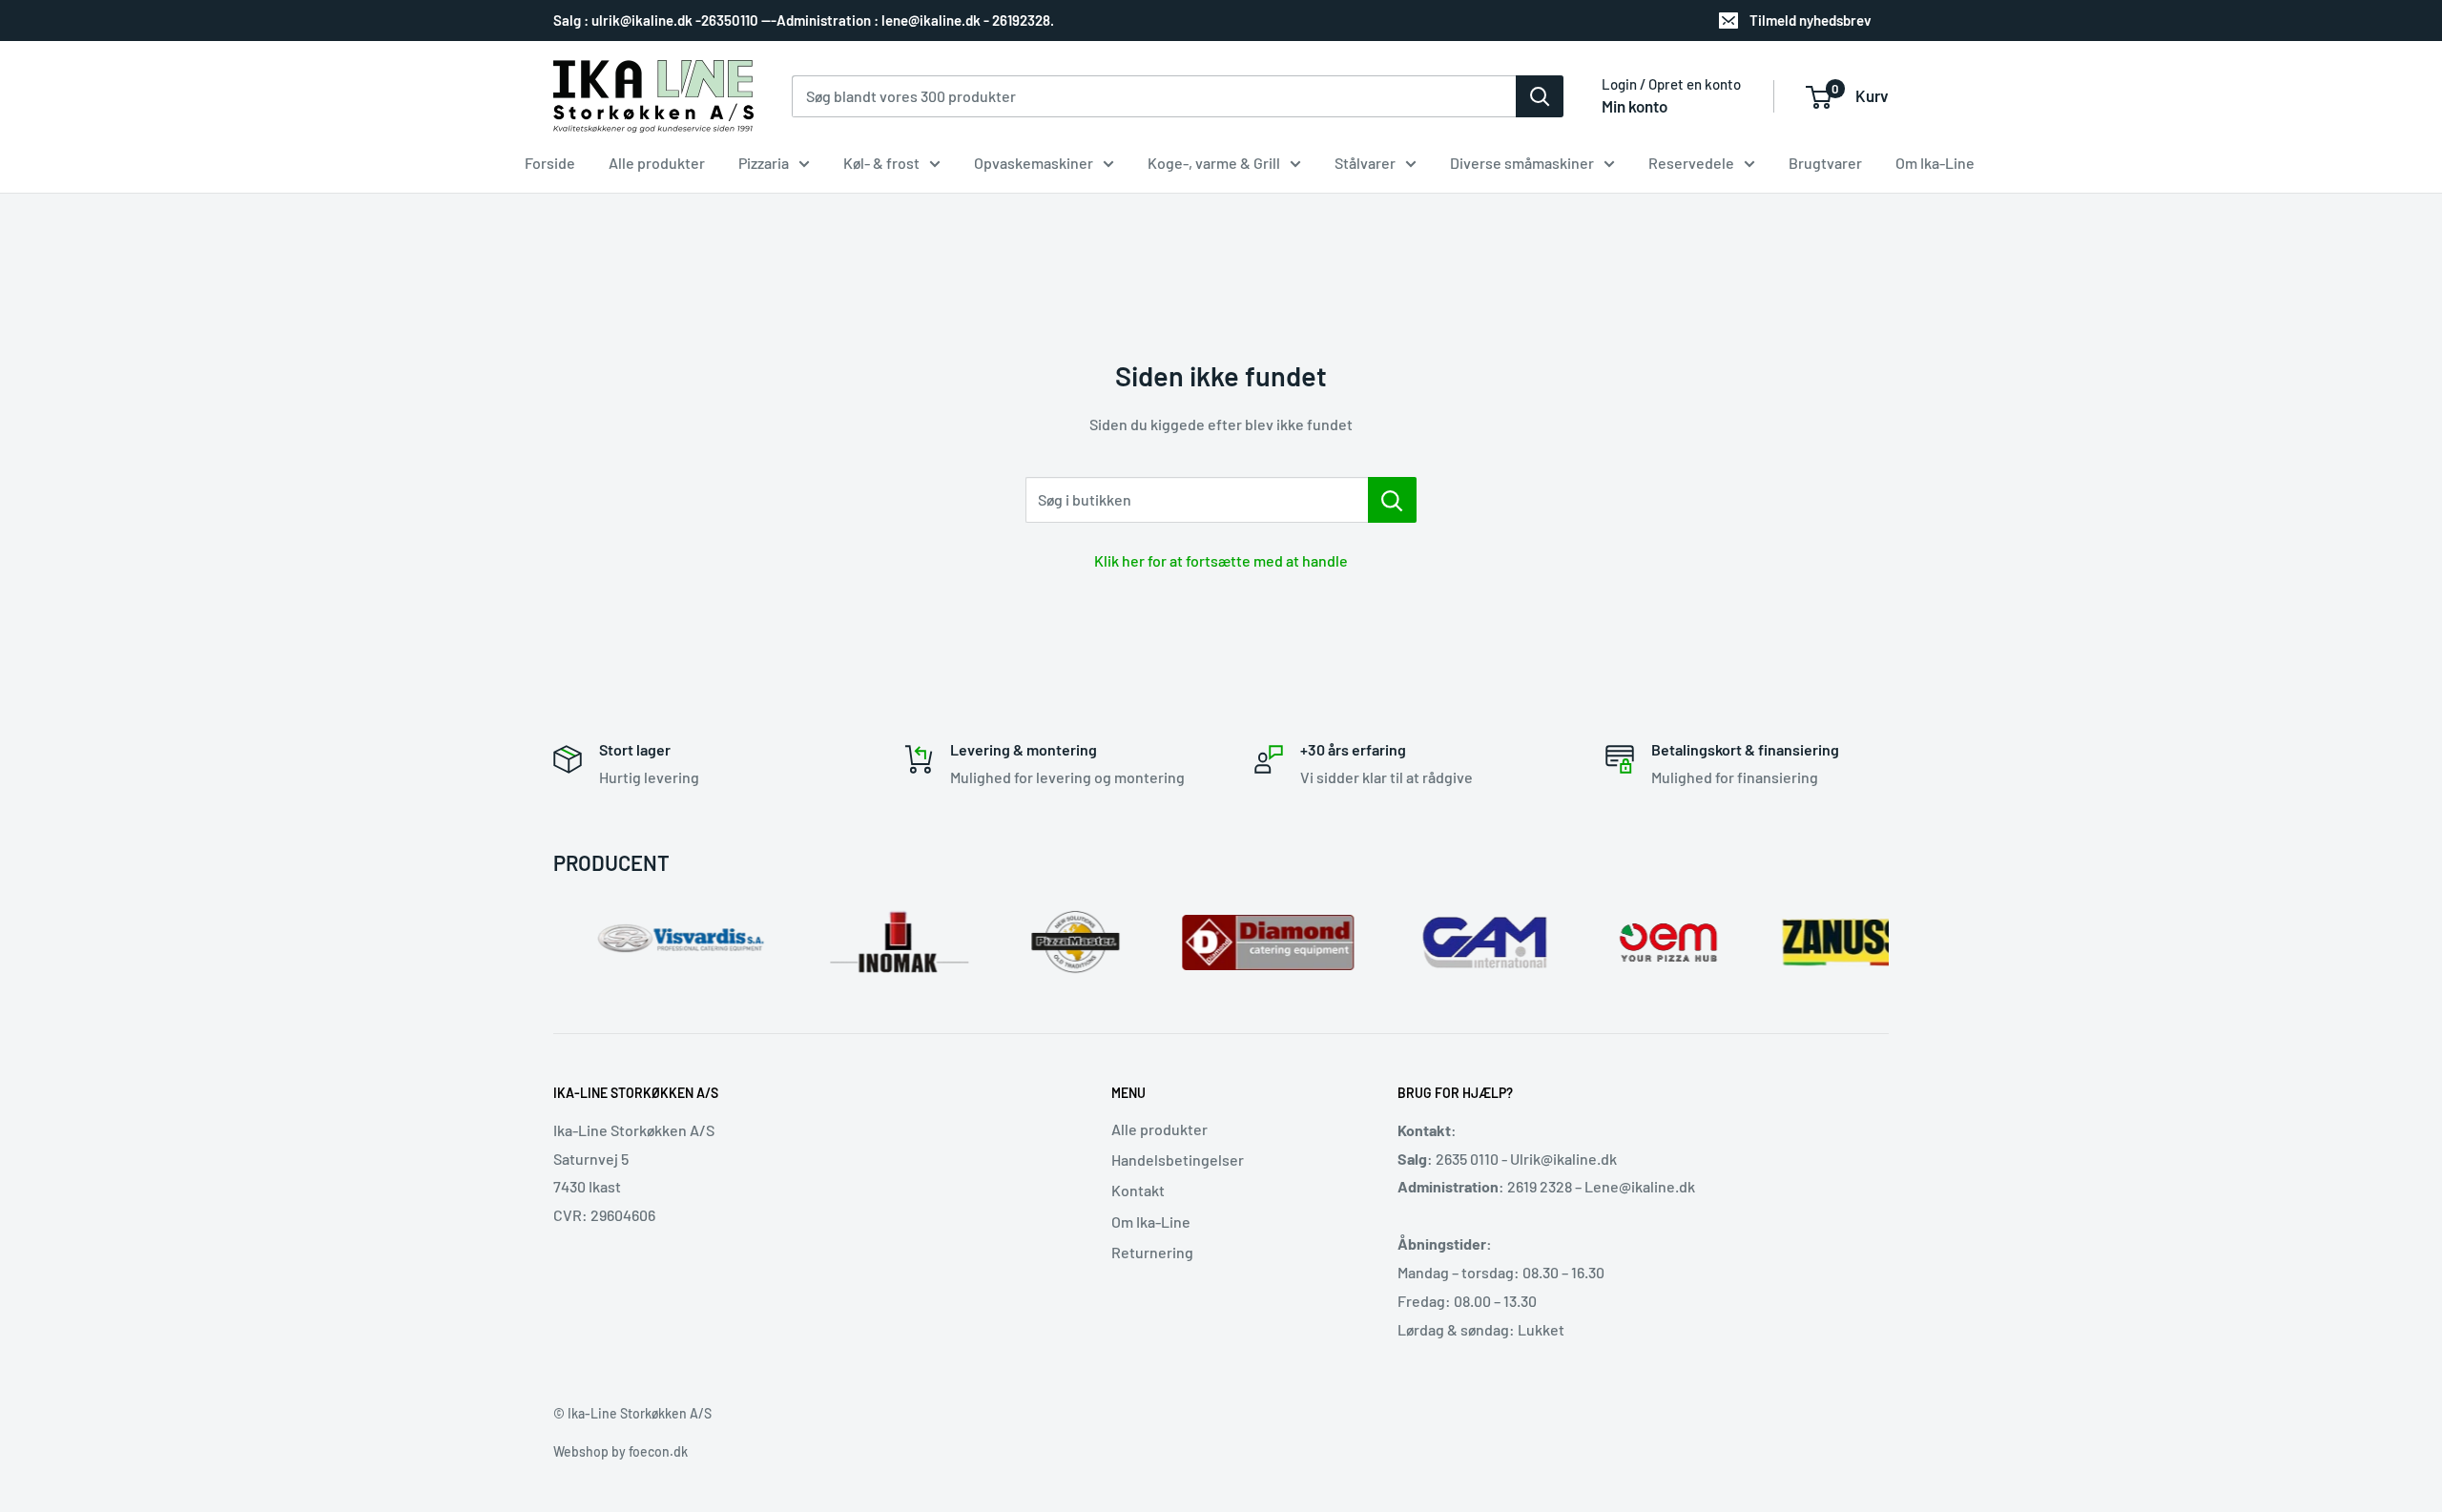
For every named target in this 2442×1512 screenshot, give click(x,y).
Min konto (1635, 106)
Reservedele (1691, 163)
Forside (550, 163)
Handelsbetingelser (1178, 1160)
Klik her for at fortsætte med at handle (1221, 560)
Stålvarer (1365, 163)
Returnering (1152, 1252)
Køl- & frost (881, 163)
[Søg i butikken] (1392, 500)
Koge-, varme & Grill (1214, 163)
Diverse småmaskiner (1522, 163)
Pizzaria (764, 163)
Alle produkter (657, 163)
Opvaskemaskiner (1034, 163)
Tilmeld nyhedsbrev (1811, 20)
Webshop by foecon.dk (621, 1451)
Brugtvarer (1825, 163)
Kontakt (1138, 1190)
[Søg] (1540, 96)
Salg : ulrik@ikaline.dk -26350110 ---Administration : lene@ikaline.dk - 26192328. (804, 20)
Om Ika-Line (1935, 163)
